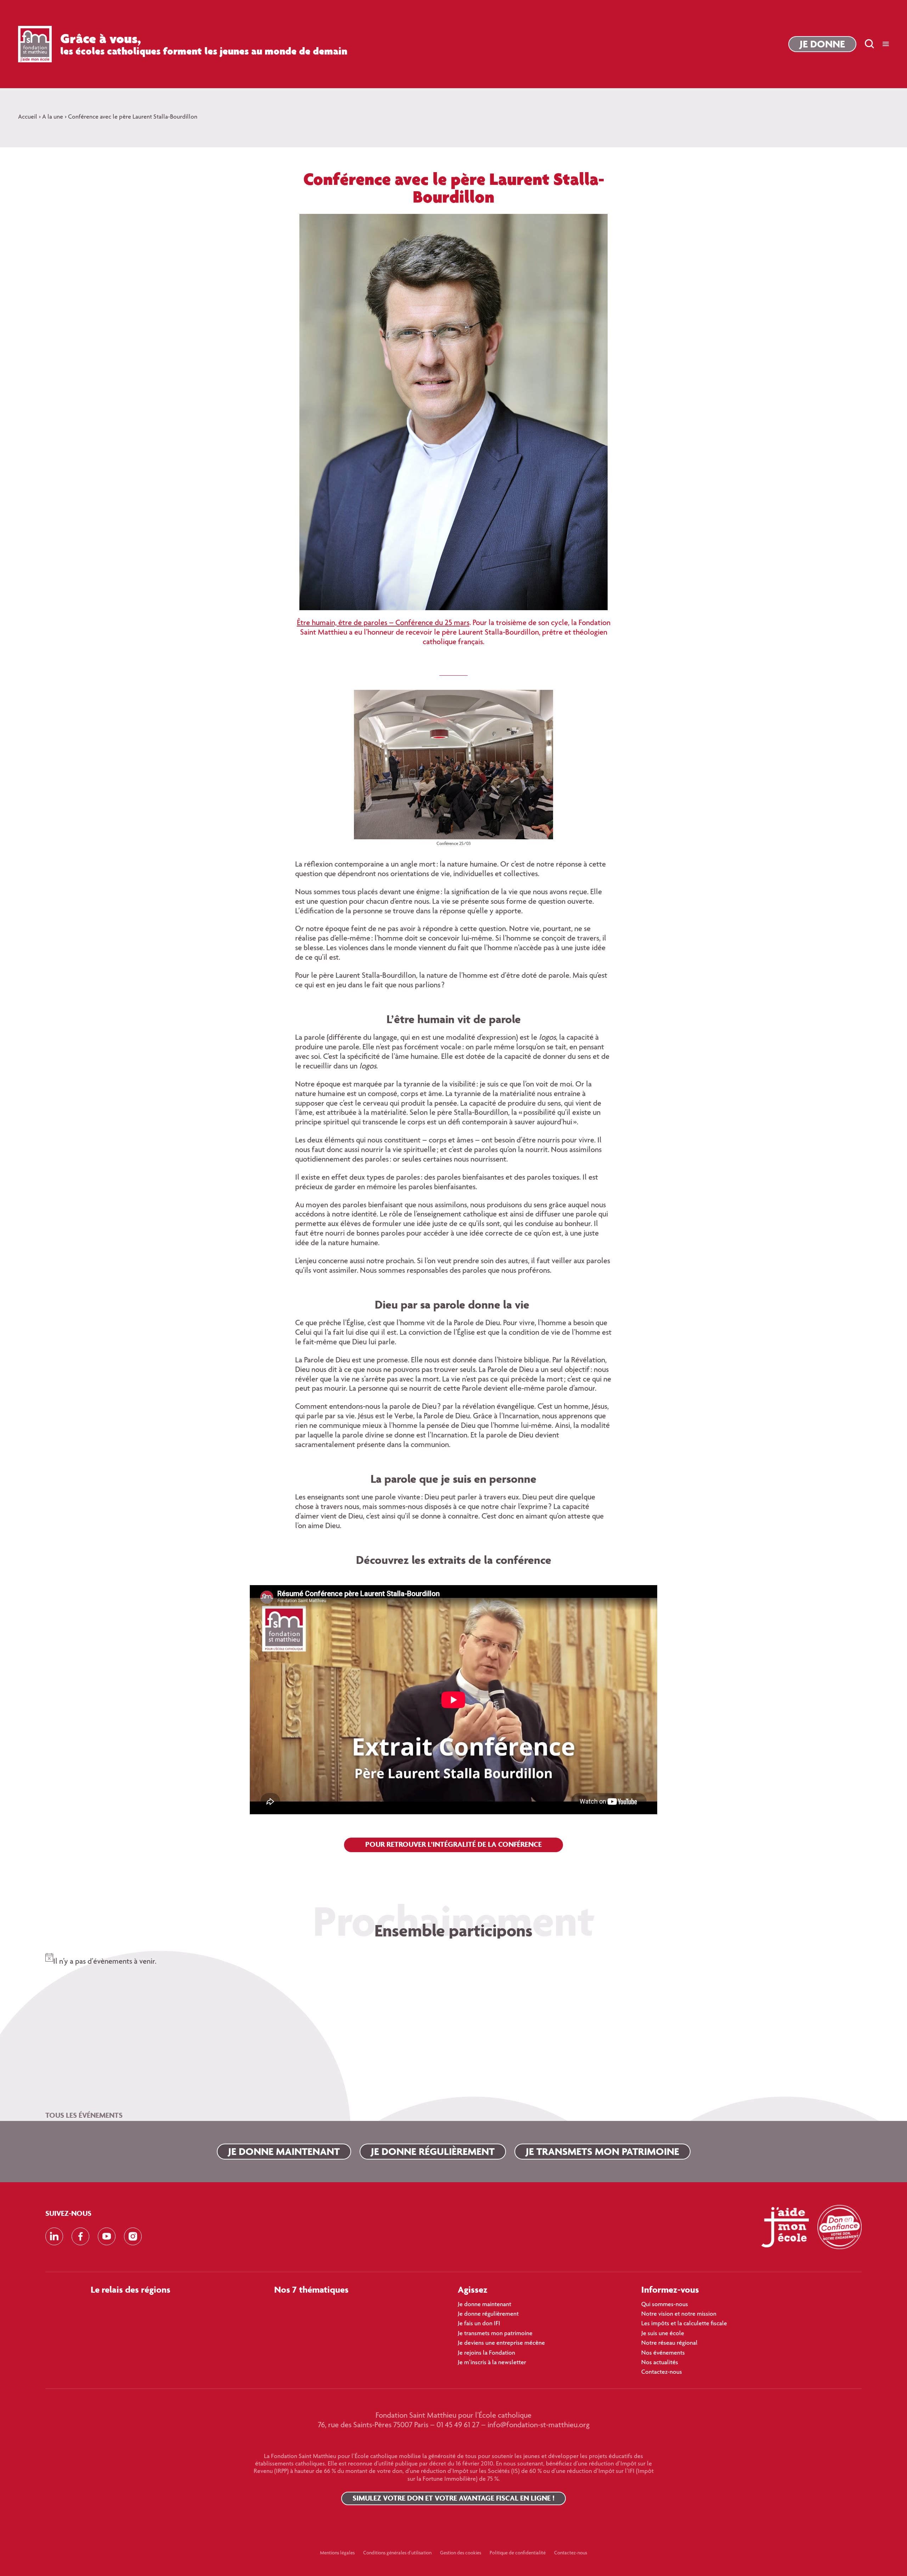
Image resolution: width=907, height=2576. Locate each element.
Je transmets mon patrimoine (602, 2151)
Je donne (822, 44)
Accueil (28, 117)
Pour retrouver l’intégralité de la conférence (453, 1844)
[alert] (453, 1957)
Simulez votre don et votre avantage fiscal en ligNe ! (453, 2498)
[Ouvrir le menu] (886, 44)
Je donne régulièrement (433, 2151)
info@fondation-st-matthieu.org (539, 2425)
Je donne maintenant (284, 2151)
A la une (53, 117)
